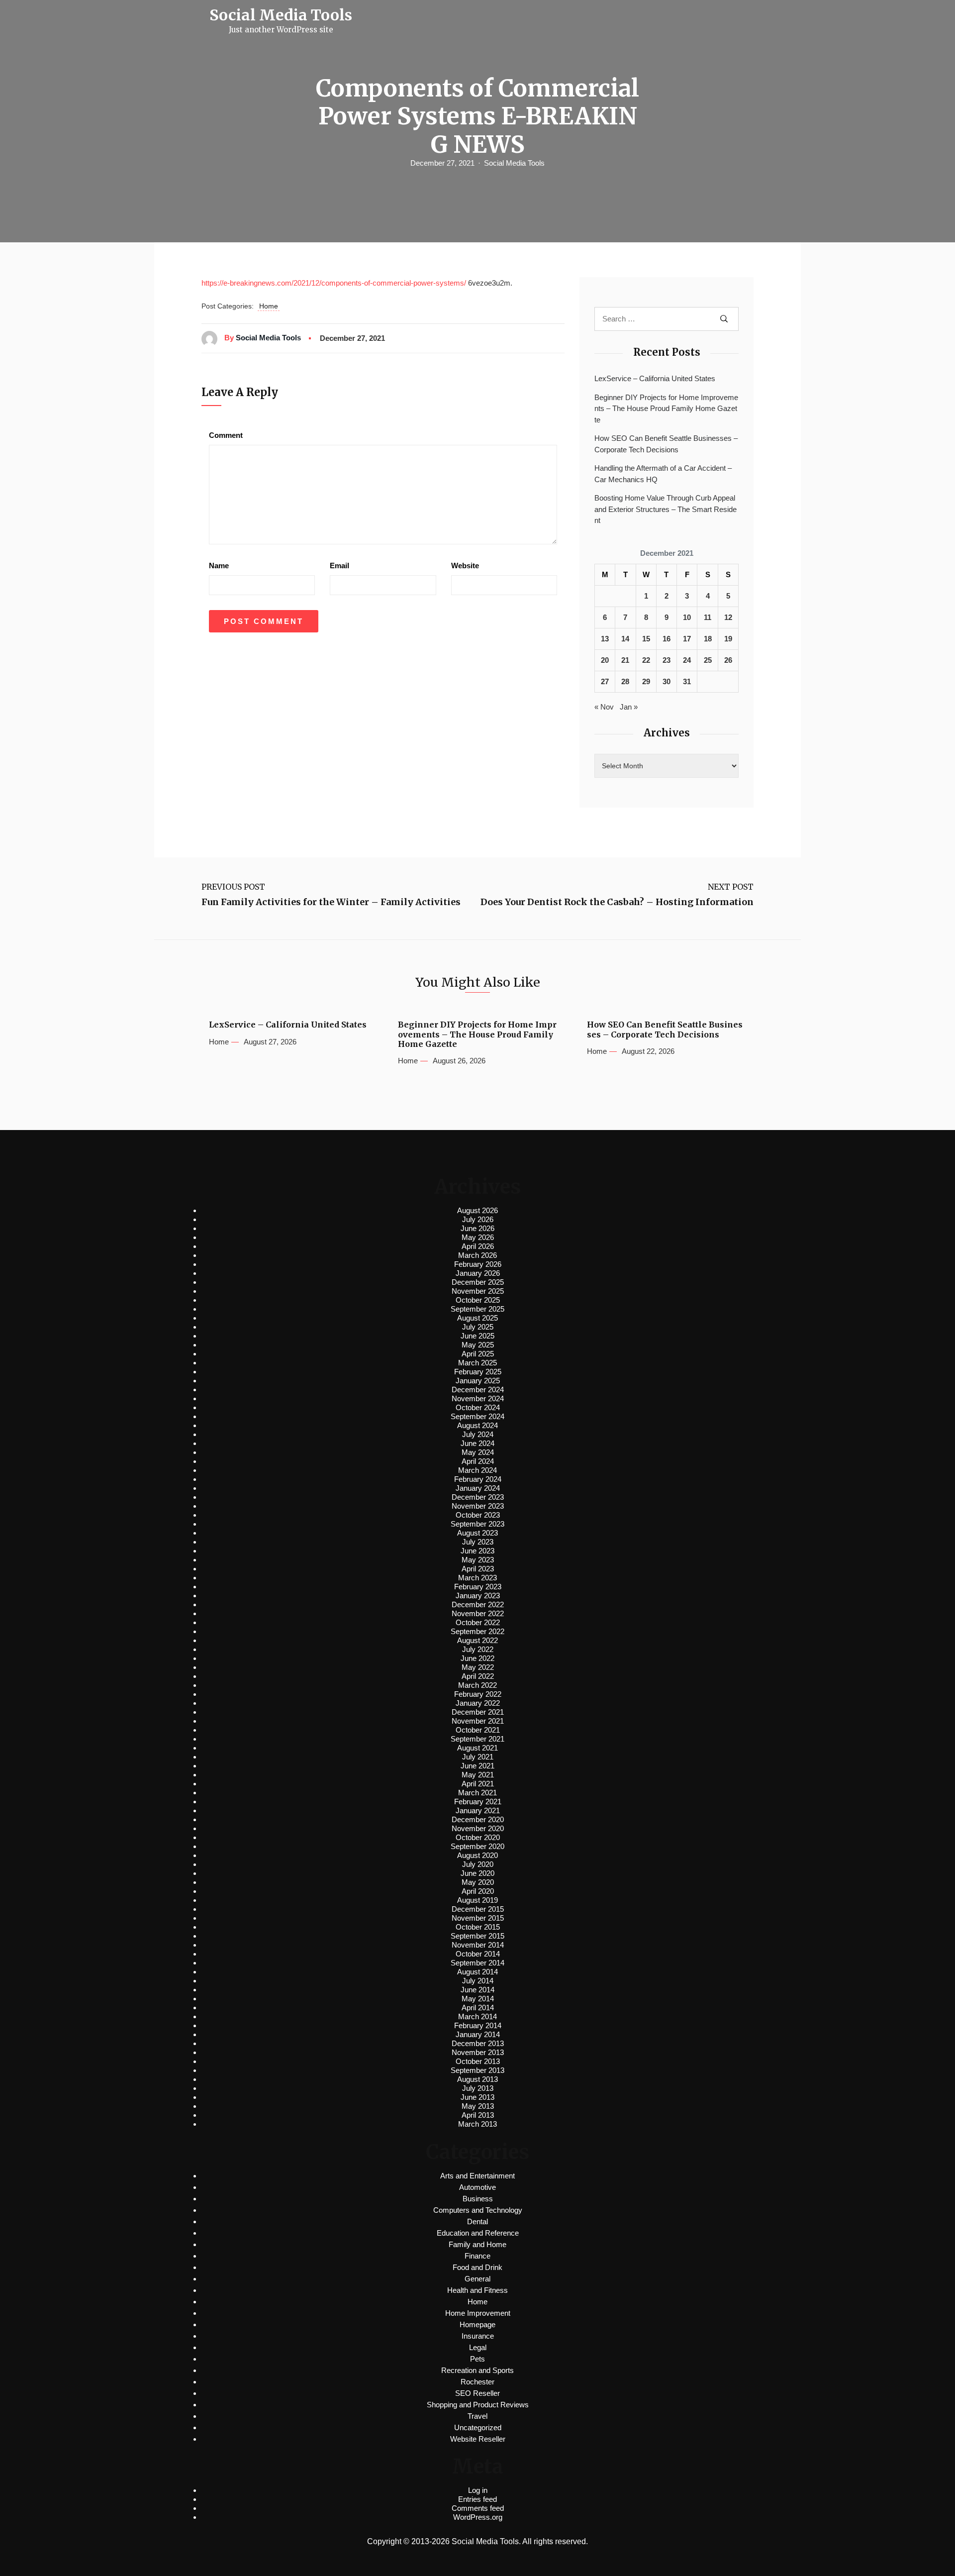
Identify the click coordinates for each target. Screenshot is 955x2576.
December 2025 (478, 1282)
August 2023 (477, 1533)
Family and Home (477, 2244)
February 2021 (478, 1802)
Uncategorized (478, 2427)
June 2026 (477, 1228)
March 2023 (477, 1578)
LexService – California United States (655, 378)
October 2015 (478, 1927)
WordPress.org (478, 2517)
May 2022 (478, 1667)
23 (667, 660)
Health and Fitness (477, 2290)
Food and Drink (477, 2267)
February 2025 (478, 1372)
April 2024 (478, 1461)
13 (605, 639)
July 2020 (478, 1864)
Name (219, 566)
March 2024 (477, 1470)
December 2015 (478, 1909)
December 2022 (478, 1604)
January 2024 (478, 1488)
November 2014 (478, 1945)
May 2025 (478, 1345)
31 (687, 681)
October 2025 (478, 1300)
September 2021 (477, 1739)
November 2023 (478, 1506)
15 (646, 639)
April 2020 (478, 1891)
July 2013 (478, 2088)
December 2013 (478, 2043)
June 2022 (477, 1658)
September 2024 (477, 1416)
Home (269, 306)
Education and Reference (478, 2233)
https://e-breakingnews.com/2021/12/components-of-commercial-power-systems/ (334, 283)
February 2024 (478, 1479)
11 (708, 617)
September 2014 (477, 1963)
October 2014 (478, 1954)
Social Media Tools (514, 163)
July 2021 (478, 1757)
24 (687, 660)
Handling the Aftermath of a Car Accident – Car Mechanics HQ (663, 474)
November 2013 (478, 2052)
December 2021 (478, 1712)
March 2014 (477, 2016)
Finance (477, 2256)
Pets (477, 2359)
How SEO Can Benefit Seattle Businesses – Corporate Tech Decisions (666, 444)
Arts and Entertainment (477, 2176)
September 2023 (477, 1524)
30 (667, 681)
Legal (478, 2347)
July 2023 (478, 1542)
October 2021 (478, 1730)
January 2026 (478, 1273)
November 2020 (478, 1828)
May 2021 (478, 1775)
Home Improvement (478, 2313)
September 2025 (477, 1309)
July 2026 (478, 1219)
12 (728, 617)
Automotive (477, 2187)
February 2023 (478, 1587)
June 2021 (477, 1766)
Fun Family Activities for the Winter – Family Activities (331, 902)
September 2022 (477, 1631)
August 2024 (477, 1425)
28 (625, 681)
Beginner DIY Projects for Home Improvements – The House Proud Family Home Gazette (666, 409)
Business (478, 2199)
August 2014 (477, 1972)
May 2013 (478, 2106)
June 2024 (477, 1443)
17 (687, 639)
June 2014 (477, 1990)
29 (646, 681)
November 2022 (478, 1613)
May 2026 (478, 1237)
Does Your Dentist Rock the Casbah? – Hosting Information (617, 902)
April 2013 (478, 2115)
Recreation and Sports (477, 2370)
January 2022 (478, 1703)
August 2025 (477, 1318)
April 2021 (478, 1784)
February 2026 (478, 1264)
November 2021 (478, 1721)
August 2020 (477, 1855)
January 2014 (478, 2034)
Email (339, 566)
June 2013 (477, 2097)
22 (646, 660)
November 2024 (478, 1398)
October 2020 (478, 1837)
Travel (477, 2416)
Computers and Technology (478, 2210)
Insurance (478, 2336)
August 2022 (477, 1640)
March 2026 (477, 1255)
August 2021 (477, 1748)
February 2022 (478, 1694)
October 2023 (478, 1515)
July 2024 (478, 1434)
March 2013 (477, 2124)
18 (708, 639)
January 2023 (478, 1596)
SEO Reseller (477, 2393)
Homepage (477, 2324)
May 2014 (478, 1999)
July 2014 (478, 1981)
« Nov (604, 707)
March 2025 (477, 1363)
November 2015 (478, 1918)
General (477, 2279)
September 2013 (477, 2070)
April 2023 (478, 1569)
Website (465, 566)
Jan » (629, 707)
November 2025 (478, 1291)
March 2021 (477, 1793)
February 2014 (478, 2025)
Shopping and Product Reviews (478, 2405)
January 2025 (478, 1381)
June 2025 (477, 1336)
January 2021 (478, 1810)
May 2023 (478, 1560)
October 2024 (478, 1407)
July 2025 (478, 1327)
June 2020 (477, 1873)
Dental (477, 2221)
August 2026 (477, 1210)
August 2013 (477, 2079)
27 (605, 681)
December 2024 (478, 1390)
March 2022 (477, 1685)
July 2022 (478, 1649)
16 (667, 639)
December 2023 (478, 1497)
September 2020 (477, 1846)
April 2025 (478, 1354)
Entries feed (477, 2499)
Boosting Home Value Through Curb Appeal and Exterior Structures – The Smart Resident (666, 509)
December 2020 (478, 1819)
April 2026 (478, 1246)
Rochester (477, 2382)
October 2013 (478, 2061)
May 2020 (478, 1882)
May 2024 (478, 1452)
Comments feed (478, 2508)
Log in (478, 2490)
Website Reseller (478, 2439)
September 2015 (477, 1936)
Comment (226, 435)
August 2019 (477, 1900)
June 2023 (477, 1551)
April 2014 (478, 2008)
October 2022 (478, 1622)
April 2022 (478, 1676)
